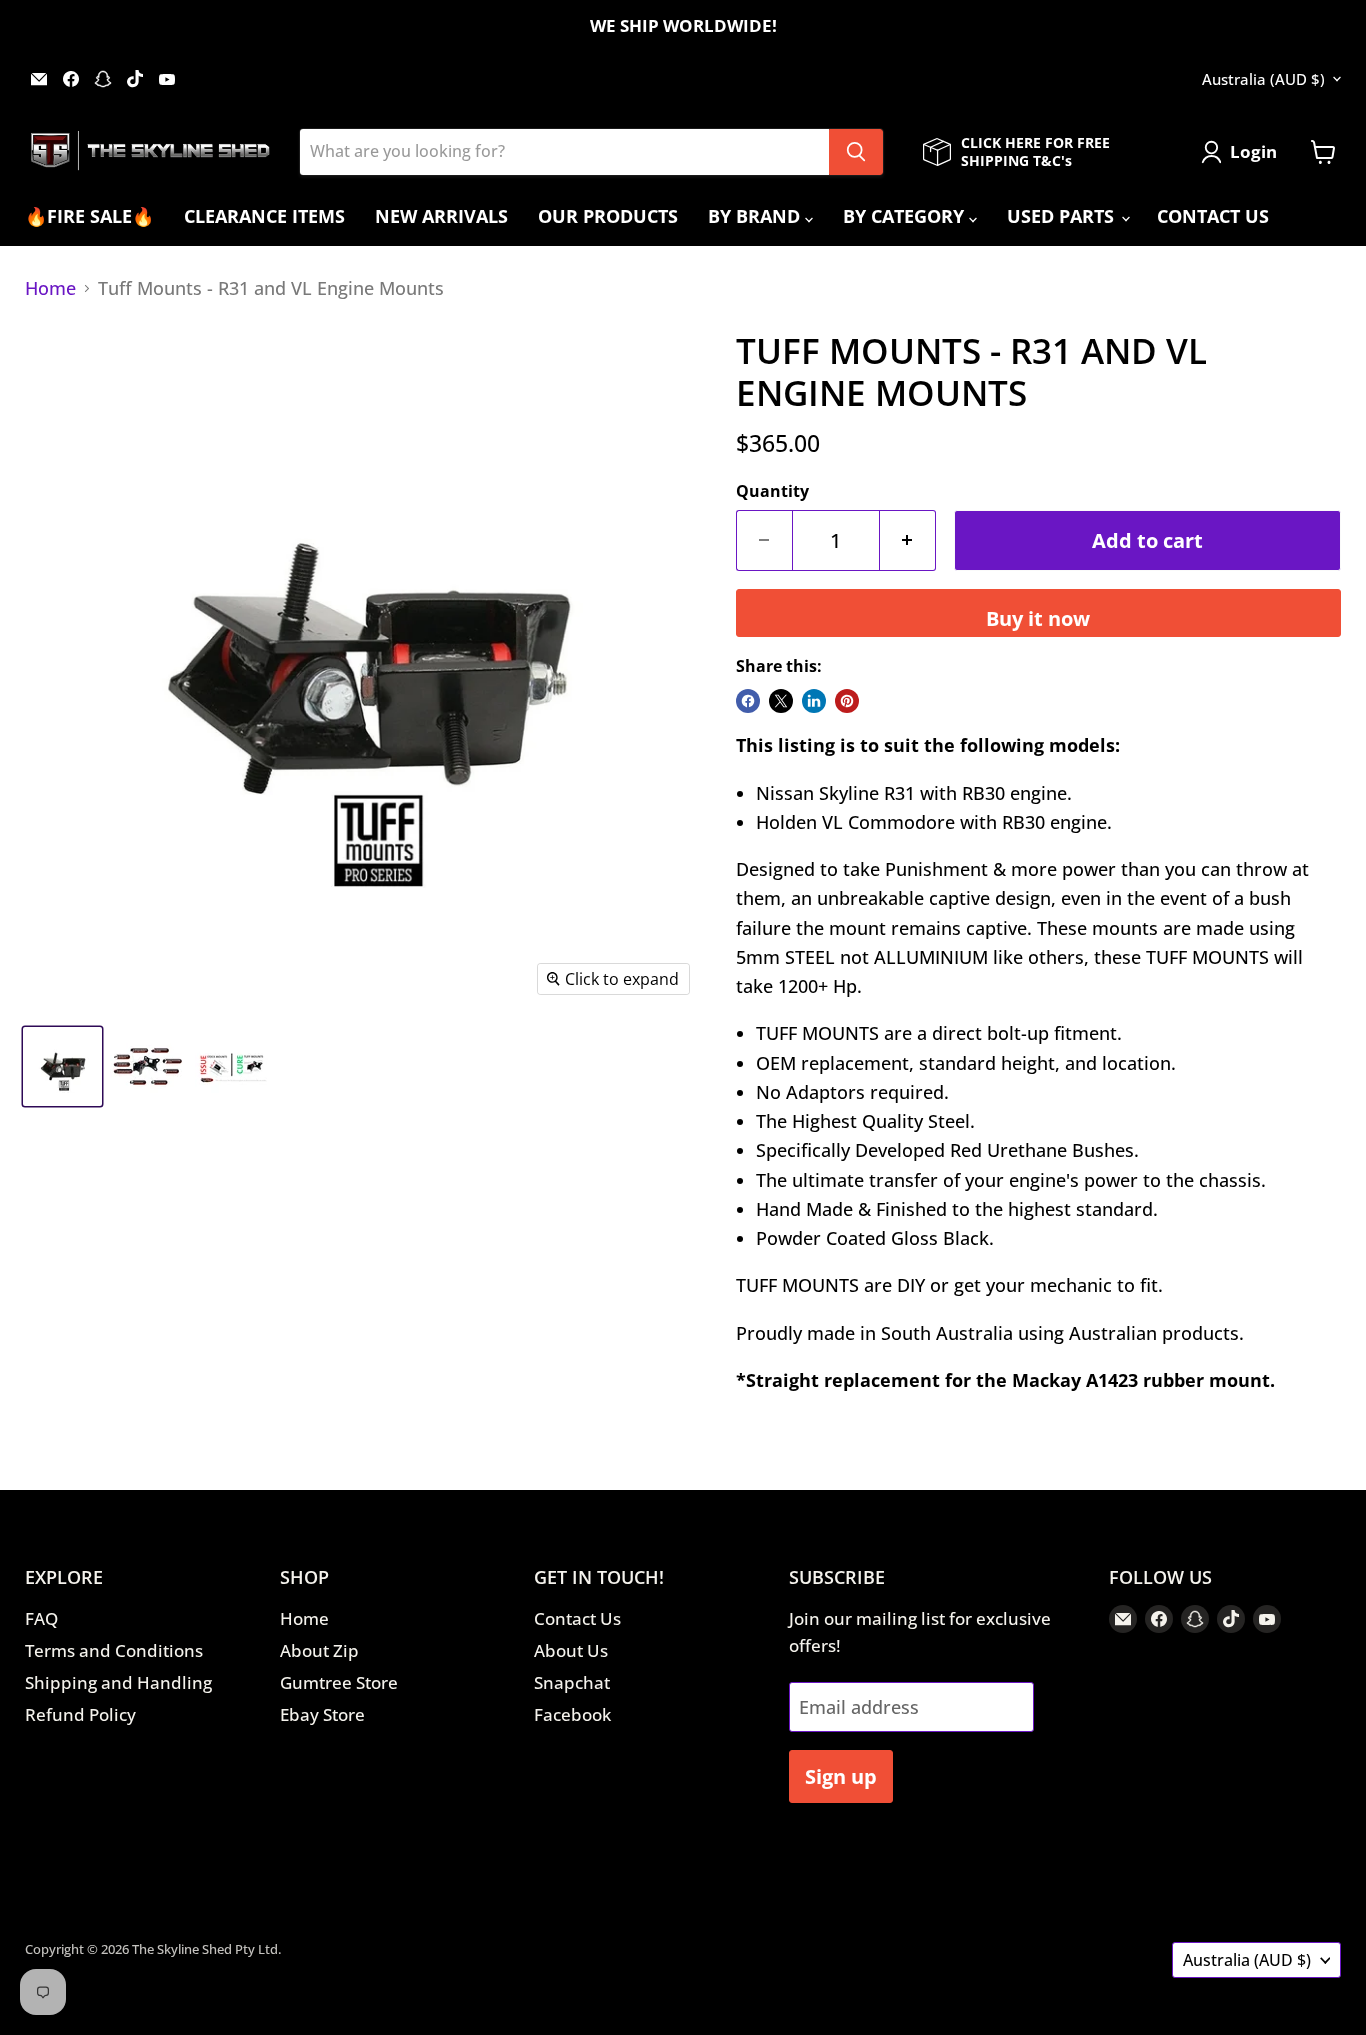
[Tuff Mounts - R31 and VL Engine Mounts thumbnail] (62, 1066)
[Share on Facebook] (748, 701)
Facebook (572, 1714)
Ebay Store (322, 1714)
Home (50, 288)
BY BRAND (756, 216)
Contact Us (577, 1618)
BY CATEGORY (906, 216)
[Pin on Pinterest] (847, 701)
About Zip (319, 1650)
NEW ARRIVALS (441, 216)
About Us (571, 1650)
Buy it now (1038, 618)
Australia (1263, 79)
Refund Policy (80, 1714)
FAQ (41, 1618)
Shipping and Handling (118, 1682)
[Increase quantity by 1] (908, 540)
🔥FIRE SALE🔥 (89, 216)
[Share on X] (781, 701)
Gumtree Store (339, 1682)
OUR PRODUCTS (608, 216)
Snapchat (572, 1682)
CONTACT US (1213, 216)
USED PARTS (1063, 216)
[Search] (856, 152)
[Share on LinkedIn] (814, 701)
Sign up (841, 1776)
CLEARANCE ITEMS (264, 216)
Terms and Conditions (114, 1650)
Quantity (772, 491)
